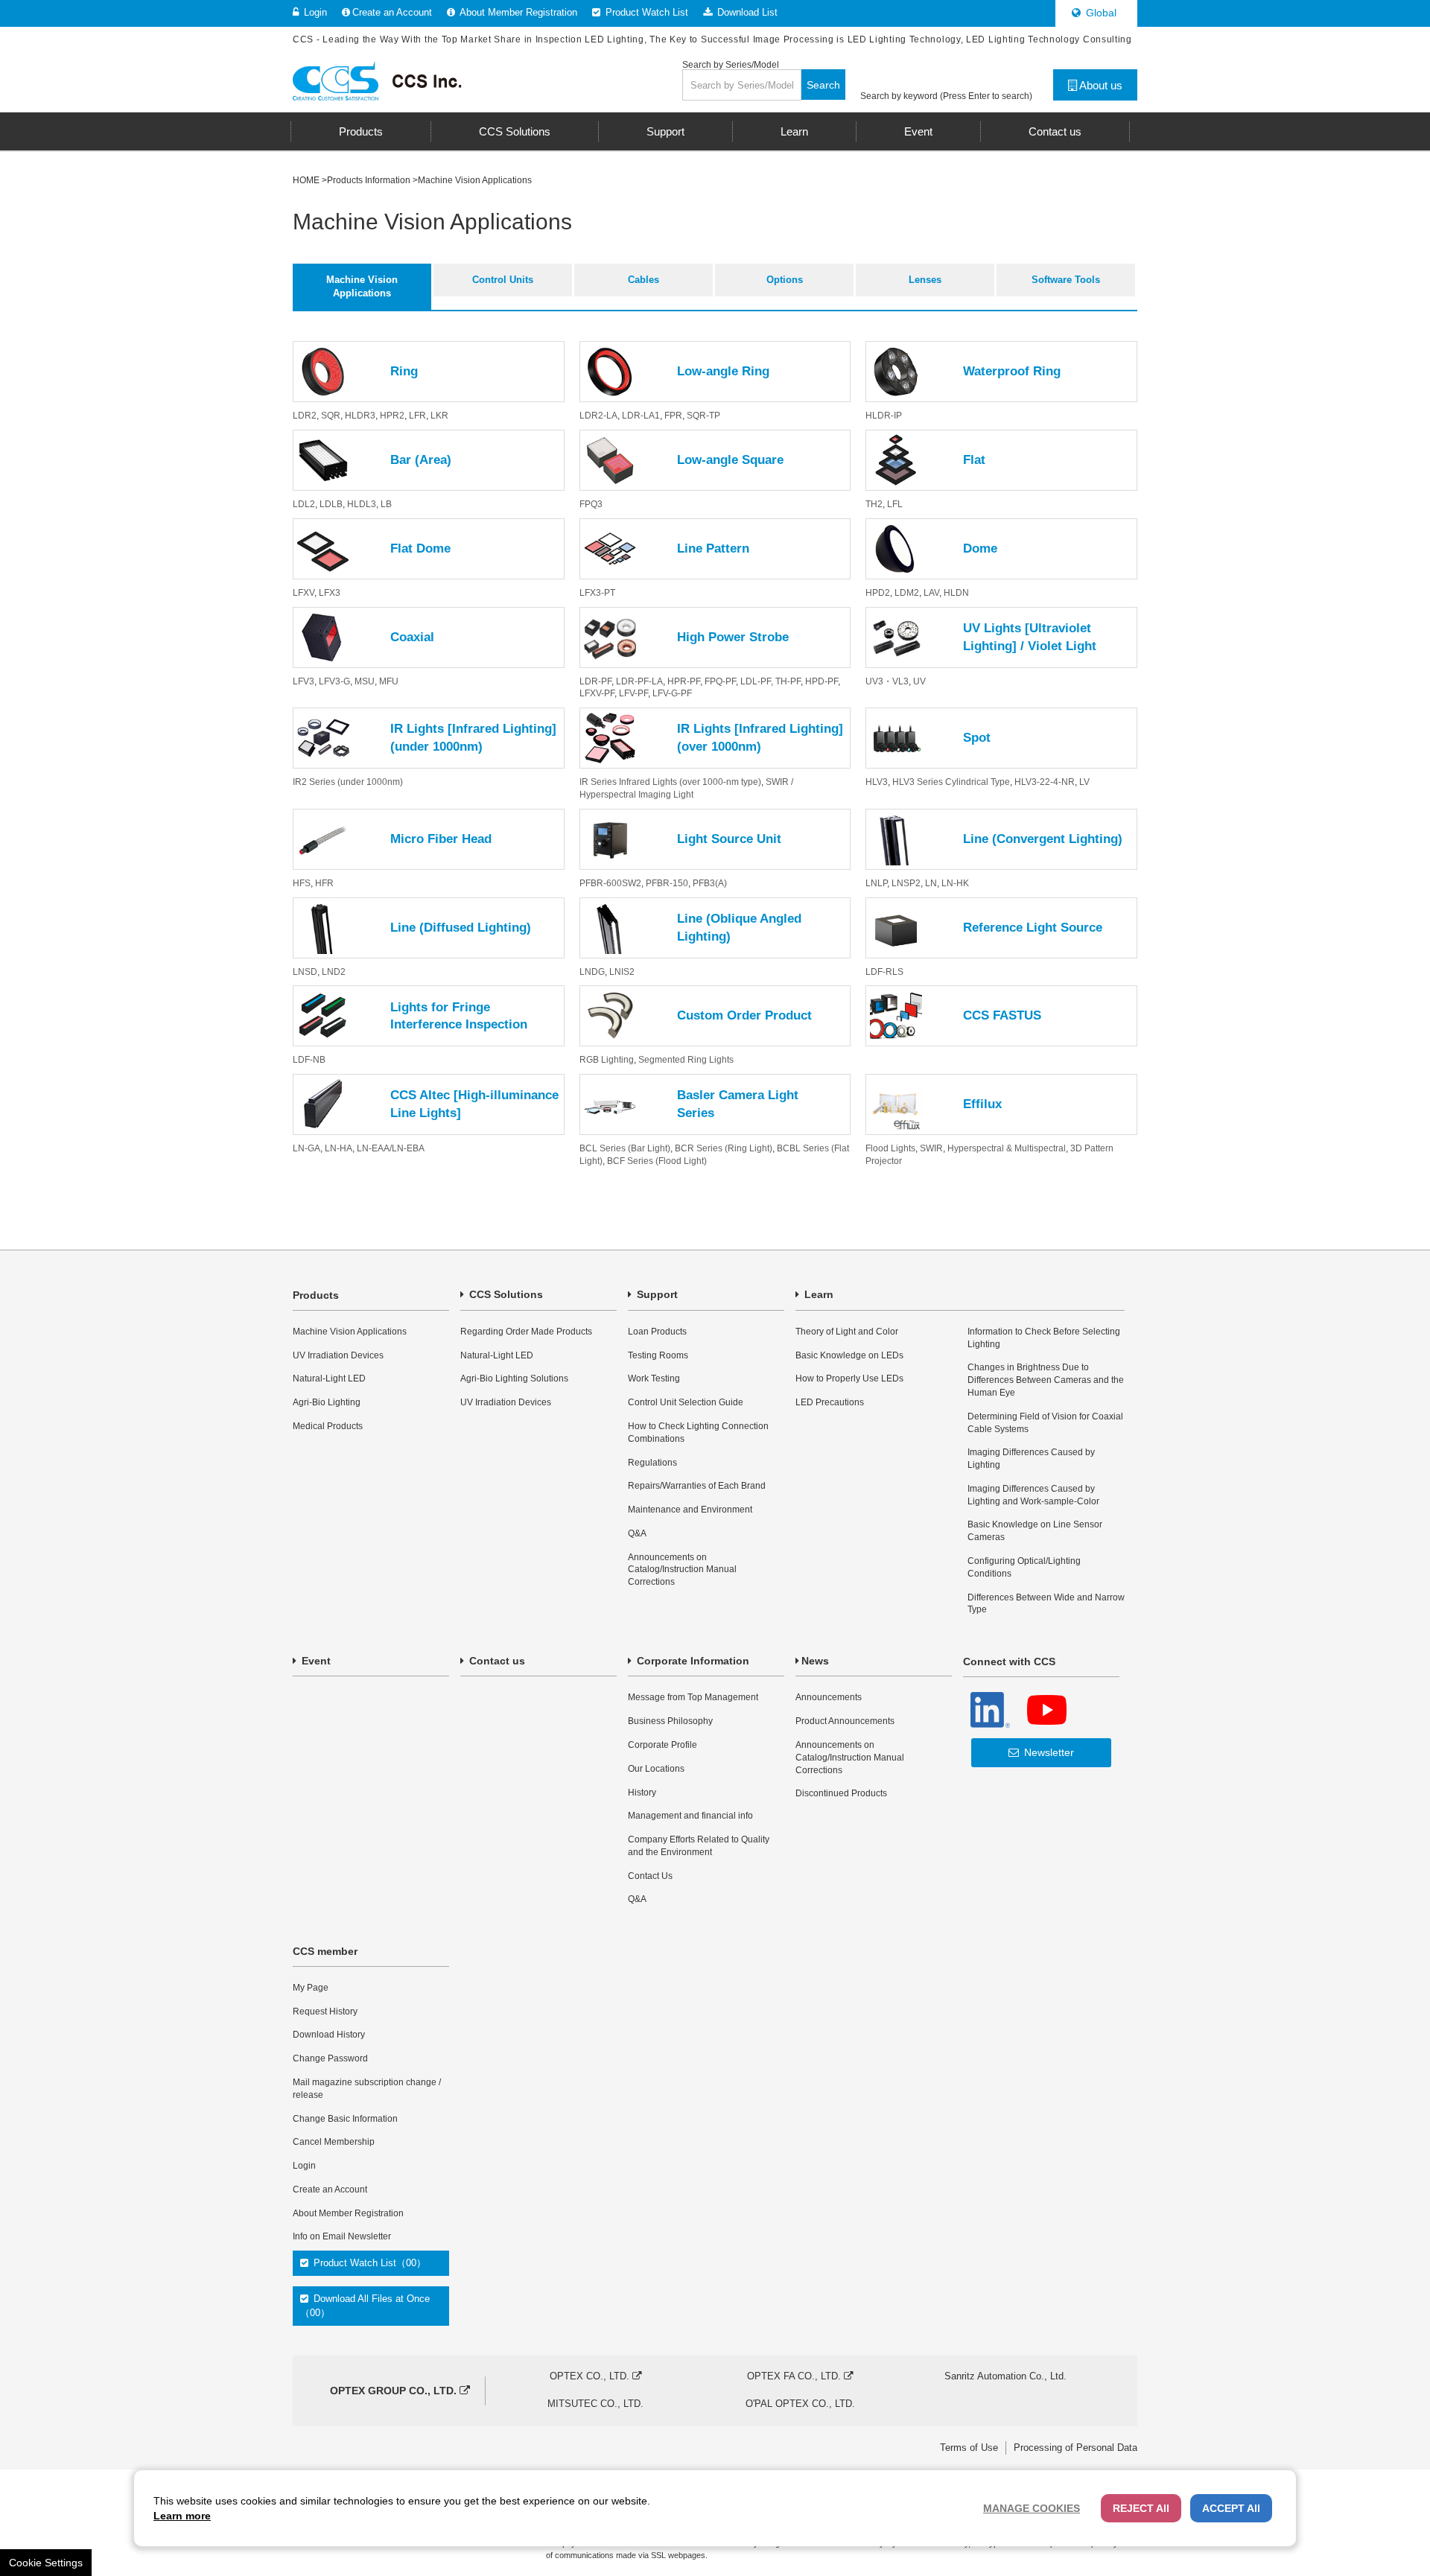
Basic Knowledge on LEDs (849, 1355)
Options (785, 280)
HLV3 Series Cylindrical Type (951, 782)
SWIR (931, 1148)
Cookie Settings (46, 2563)
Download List (746, 12)
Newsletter (1048, 1752)
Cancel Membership (334, 2142)
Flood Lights (890, 1148)
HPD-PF (822, 681)
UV (919, 681)
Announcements (829, 1697)
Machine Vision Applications (362, 286)
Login (314, 12)
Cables (643, 280)
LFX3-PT (597, 593)
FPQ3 (591, 504)
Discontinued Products (841, 1793)
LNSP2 (906, 883)
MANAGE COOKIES (1032, 2508)
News (815, 1661)
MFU (389, 681)
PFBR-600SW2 (610, 883)
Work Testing (654, 1378)
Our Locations (656, 1769)
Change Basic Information (345, 2119)
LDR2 (305, 416)
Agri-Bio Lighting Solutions (514, 1378)
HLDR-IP (884, 416)
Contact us (496, 1661)
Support (656, 1294)
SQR (331, 416)
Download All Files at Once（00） (365, 2305)
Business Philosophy (670, 1721)
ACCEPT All (1231, 2508)
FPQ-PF (720, 681)
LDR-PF (595, 681)
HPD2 (878, 593)
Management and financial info (690, 1816)
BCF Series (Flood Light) (657, 1161)
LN (931, 883)
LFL (895, 504)
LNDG (592, 972)
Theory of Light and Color (847, 1332)
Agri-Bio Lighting (327, 1402)
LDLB (331, 504)
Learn (817, 1294)
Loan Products (657, 1332)
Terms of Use (969, 2448)
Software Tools (1066, 280)
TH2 (874, 504)
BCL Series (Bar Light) (625, 1148)
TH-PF (788, 681)
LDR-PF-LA (639, 681)
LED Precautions (830, 1402)
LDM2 (907, 593)
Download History (329, 2035)
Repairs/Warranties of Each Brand (697, 1486)
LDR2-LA (598, 416)
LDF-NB (309, 1060)
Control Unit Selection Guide (686, 1402)
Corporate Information (692, 1661)
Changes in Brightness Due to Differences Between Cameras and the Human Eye (1046, 1380)
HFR (324, 883)
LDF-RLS (884, 972)
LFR (417, 416)
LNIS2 (622, 972)
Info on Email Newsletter (342, 2236)
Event (315, 1661)
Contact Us (650, 1876)
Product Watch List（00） (368, 2263)
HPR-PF (684, 681)
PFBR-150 (667, 883)
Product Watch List (645, 12)
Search (823, 85)
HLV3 (877, 782)
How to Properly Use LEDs (849, 1378)
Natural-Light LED (329, 1378)
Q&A (637, 1533)
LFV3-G (334, 681)
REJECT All (1141, 2508)
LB (386, 504)
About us (1100, 85)
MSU (365, 681)
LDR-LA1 (641, 416)
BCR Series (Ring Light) (724, 1148)
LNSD (305, 972)
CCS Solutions (505, 1294)
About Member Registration (517, 12)
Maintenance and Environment (690, 1510)
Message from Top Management (693, 1697)
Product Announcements (845, 1721)
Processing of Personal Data (1075, 2448)
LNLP (876, 883)
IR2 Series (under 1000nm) (348, 782)
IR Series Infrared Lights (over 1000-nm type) (670, 782)
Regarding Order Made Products (526, 1332)
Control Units (503, 280)
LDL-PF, (758, 681)
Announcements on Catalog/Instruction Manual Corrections (682, 1570)
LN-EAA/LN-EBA (391, 1148)
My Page (311, 1988)
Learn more (182, 2516)
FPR (673, 416)
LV (1084, 782)
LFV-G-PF (672, 693)
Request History (325, 2011)
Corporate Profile (662, 1745)
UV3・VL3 (887, 681)
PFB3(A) (710, 883)
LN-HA (339, 1148)
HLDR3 (360, 416)
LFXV (304, 593)
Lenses (925, 280)
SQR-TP (703, 416)
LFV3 (304, 681)
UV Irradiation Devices (338, 1355)
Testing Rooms (658, 1355)
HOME (306, 180)
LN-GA (306, 1148)
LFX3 (330, 593)
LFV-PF (633, 693)
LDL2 (304, 504)
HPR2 (392, 416)
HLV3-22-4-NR (1045, 782)
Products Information (369, 180)
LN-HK (955, 883)
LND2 (334, 972)
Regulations (652, 1463)
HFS (302, 883)
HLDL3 (362, 504)
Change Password (330, 2058)
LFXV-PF (597, 693)
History (642, 1793)
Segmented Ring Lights (686, 1060)
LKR (439, 416)
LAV (931, 593)
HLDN (956, 593)
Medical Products (328, 1426)
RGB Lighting (607, 1060)
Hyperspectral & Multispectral (1007, 1148)
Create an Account (392, 12)
